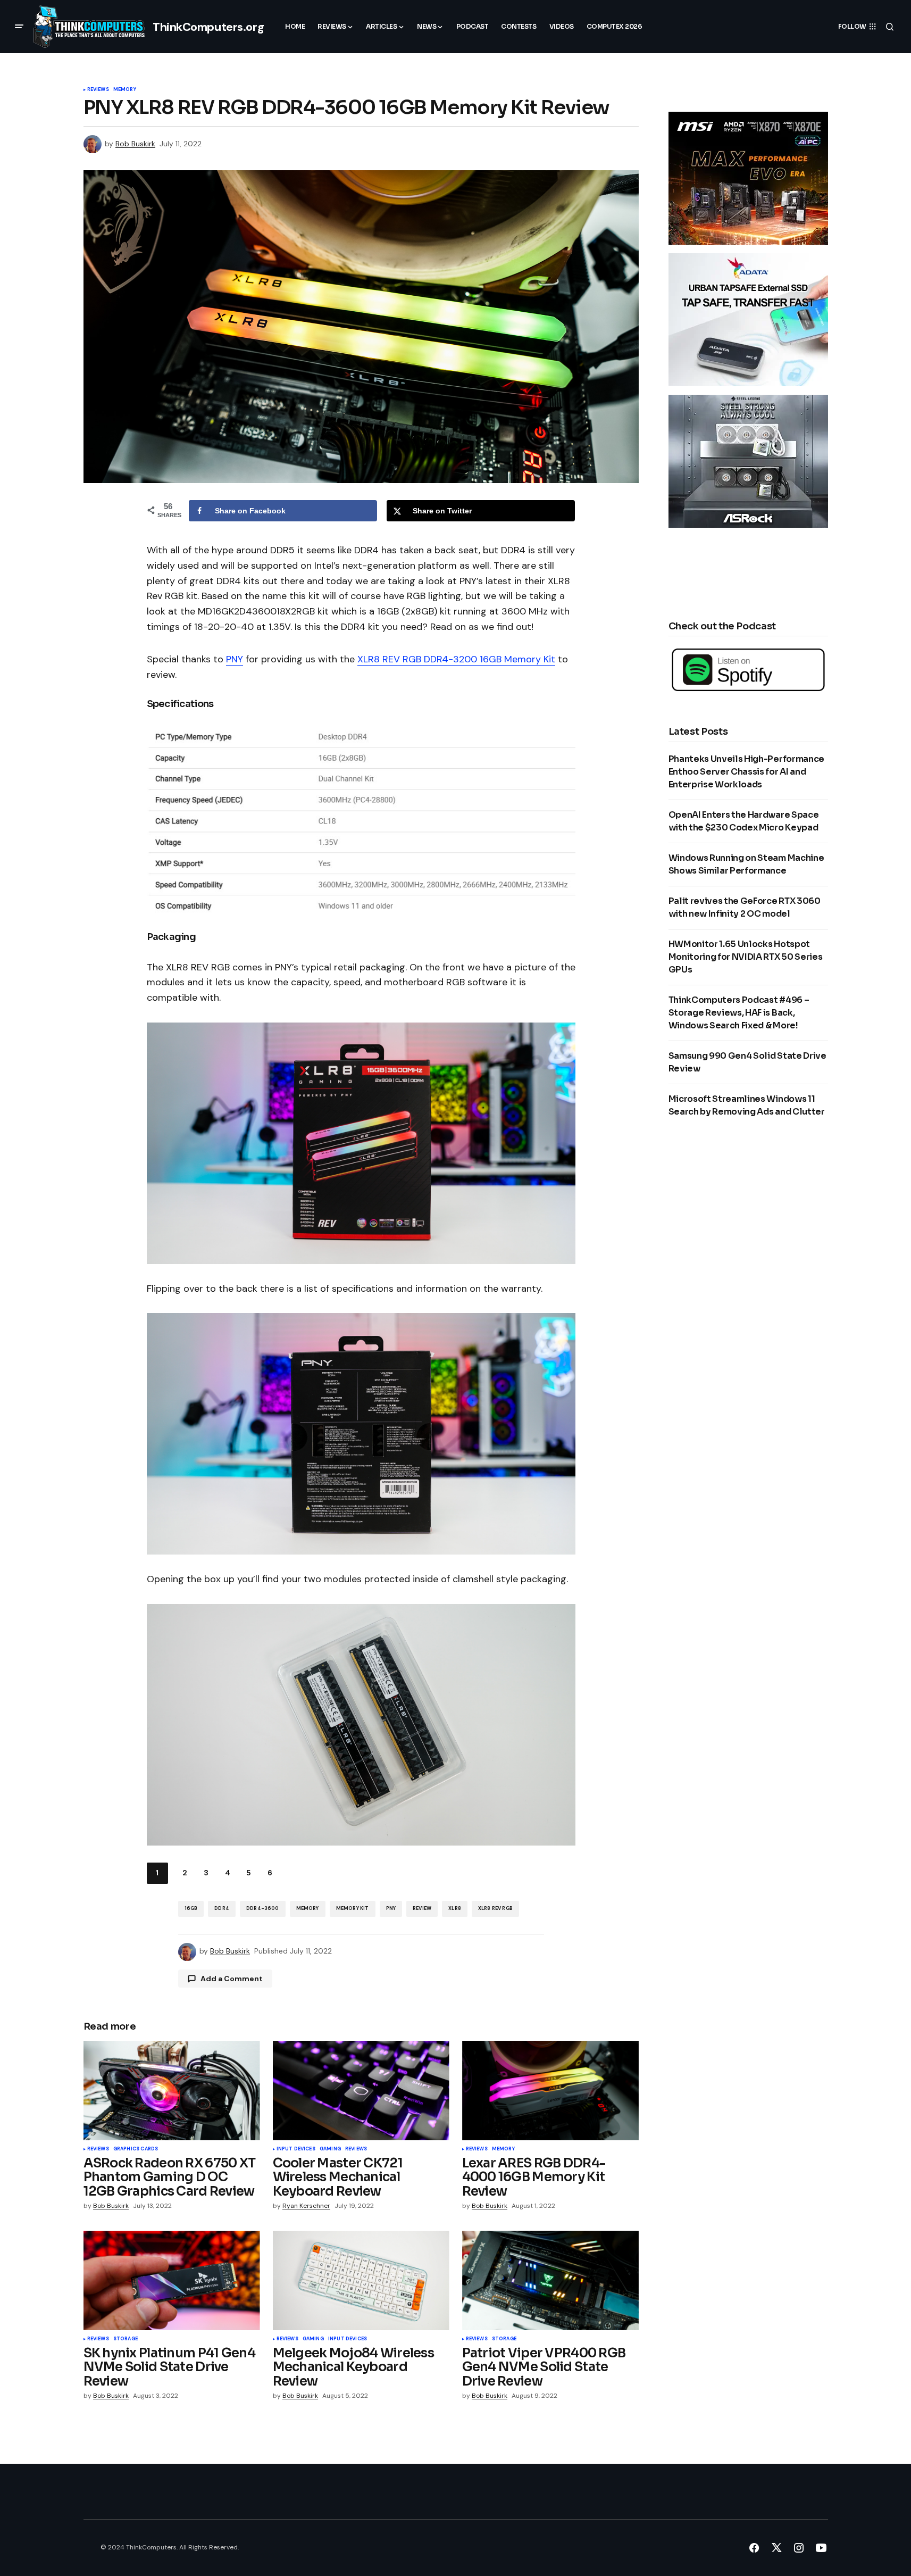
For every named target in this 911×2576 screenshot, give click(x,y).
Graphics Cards (136, 2149)
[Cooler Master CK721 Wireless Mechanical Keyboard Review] (361, 2091)
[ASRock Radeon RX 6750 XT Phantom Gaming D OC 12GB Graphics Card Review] (172, 2091)
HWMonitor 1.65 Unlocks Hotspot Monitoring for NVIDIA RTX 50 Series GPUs (746, 957)
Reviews (98, 90)
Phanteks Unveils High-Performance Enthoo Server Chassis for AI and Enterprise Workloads (746, 772)
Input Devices (296, 2149)
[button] (19, 27)
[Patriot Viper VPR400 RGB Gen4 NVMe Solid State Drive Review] (550, 2280)
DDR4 (222, 1908)
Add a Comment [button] (232, 1979)
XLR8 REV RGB (495, 1908)
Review (422, 1908)
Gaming (330, 2149)
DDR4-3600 (263, 1908)
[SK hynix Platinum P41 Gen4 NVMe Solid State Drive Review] (172, 2280)
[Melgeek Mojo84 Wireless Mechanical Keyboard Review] (361, 2280)
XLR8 (455, 1908)
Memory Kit (353, 1908)
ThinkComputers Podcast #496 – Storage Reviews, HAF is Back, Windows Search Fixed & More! (739, 1013)
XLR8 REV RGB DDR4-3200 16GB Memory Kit (456, 659)
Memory (125, 90)
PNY (235, 659)
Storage (126, 2339)
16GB (191, 1908)
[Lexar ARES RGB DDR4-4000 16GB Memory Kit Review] (550, 2091)
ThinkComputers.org (208, 27)
